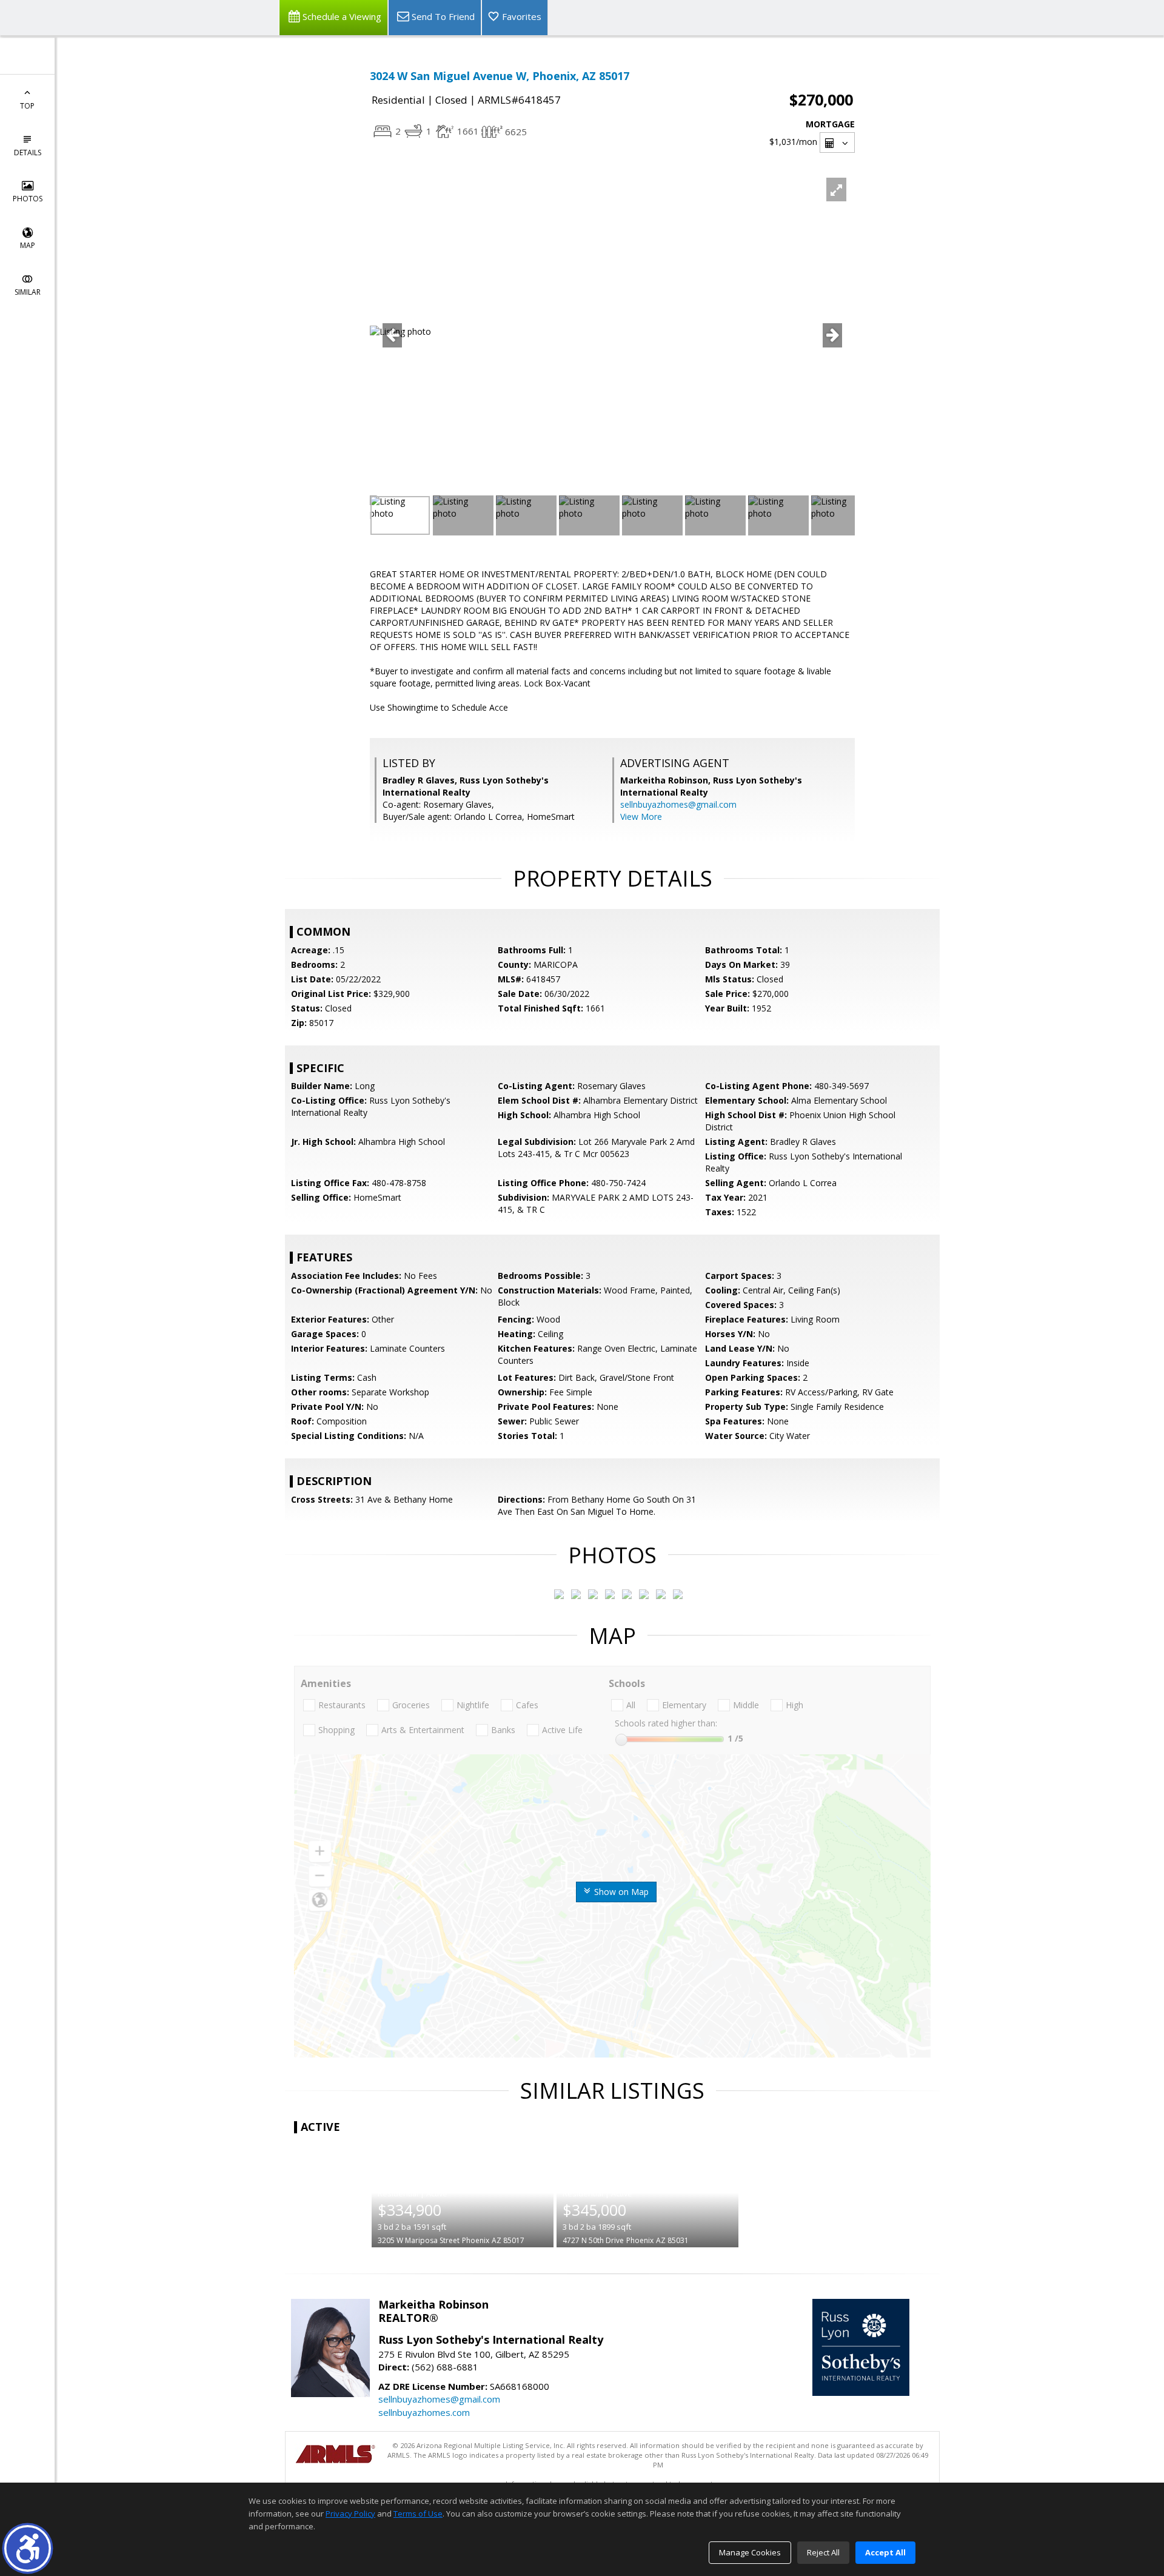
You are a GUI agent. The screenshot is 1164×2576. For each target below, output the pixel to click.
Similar (28, 292)
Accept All (885, 2552)
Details (28, 153)
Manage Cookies (750, 2552)
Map (28, 245)
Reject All (823, 2552)
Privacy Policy (350, 2514)
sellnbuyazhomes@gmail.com (678, 804)
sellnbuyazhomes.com (424, 2412)
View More (641, 817)
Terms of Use (418, 2514)
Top (27, 106)
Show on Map (620, 1892)
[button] (28, 2548)
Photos (28, 199)
